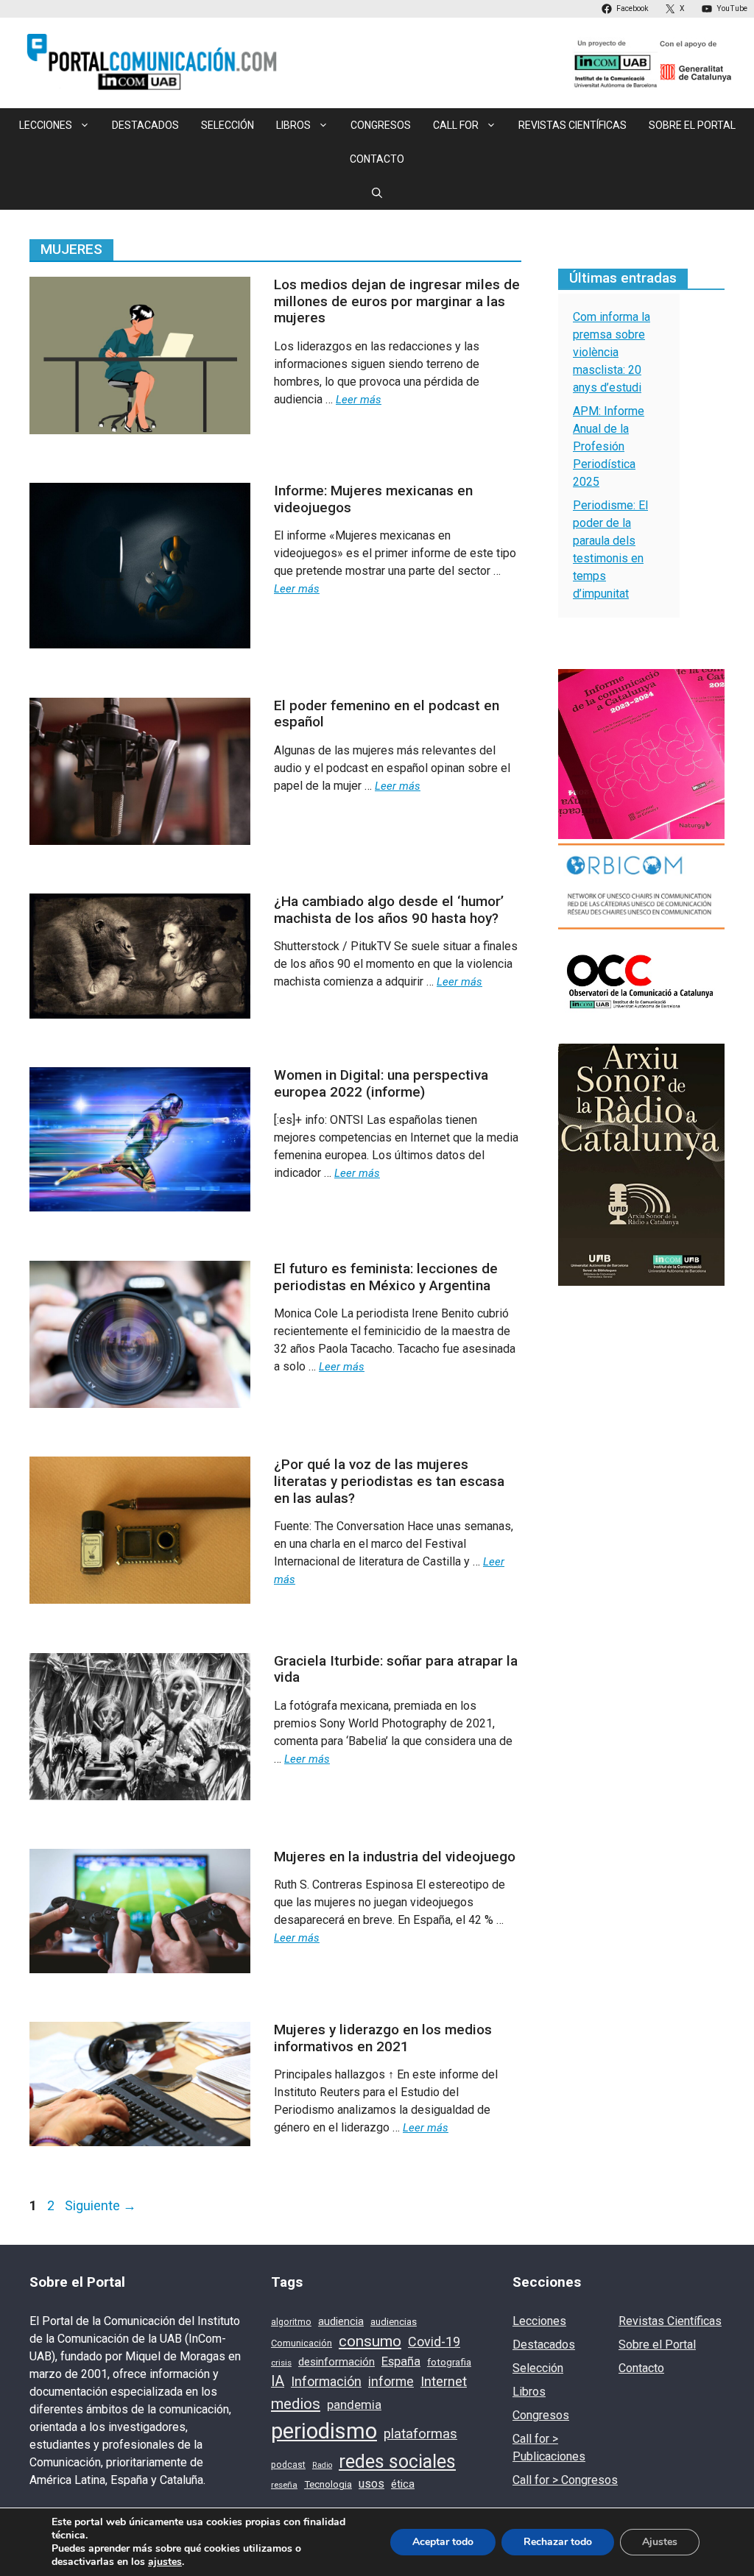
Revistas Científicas (572, 125)
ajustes (165, 2562)
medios (296, 2404)
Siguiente (101, 2205)
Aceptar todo (443, 2542)
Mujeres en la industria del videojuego (395, 1857)
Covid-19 (434, 2342)
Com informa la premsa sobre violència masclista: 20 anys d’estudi (612, 352)
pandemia (354, 2405)
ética (403, 2484)
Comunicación (302, 2343)
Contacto (377, 159)
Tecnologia (328, 2484)
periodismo (324, 2431)
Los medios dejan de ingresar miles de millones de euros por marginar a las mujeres (397, 301)
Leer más (359, 400)
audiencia (341, 2321)
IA (278, 2381)
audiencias (394, 2322)
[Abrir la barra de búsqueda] (377, 193)
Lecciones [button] (46, 125)
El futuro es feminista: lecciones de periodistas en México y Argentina (386, 1277)
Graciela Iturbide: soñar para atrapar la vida (396, 1669)
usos (371, 2484)
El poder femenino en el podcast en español (387, 714)
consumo (370, 2341)
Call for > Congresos (565, 2480)
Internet (444, 2382)
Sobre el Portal (692, 125)
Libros (529, 2392)
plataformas (420, 2434)
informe (391, 2382)
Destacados (145, 125)
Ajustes (660, 2542)
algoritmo (291, 2322)
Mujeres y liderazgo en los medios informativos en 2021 (383, 2038)
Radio (322, 2465)
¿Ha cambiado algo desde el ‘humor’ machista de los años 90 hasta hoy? (389, 910)
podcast (288, 2465)
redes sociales (397, 2462)
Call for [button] (456, 125)
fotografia (449, 2362)
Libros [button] (293, 125)
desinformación (337, 2362)
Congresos (381, 125)
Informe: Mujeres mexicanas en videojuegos (373, 499)
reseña (284, 2485)
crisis (281, 2363)
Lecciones (539, 2321)
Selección (228, 125)
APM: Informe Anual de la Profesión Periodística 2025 (609, 446)
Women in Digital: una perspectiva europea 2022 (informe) (381, 1083)
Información (326, 2381)
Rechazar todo (558, 2542)
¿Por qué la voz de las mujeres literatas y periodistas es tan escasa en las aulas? (389, 1481)
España (401, 2361)
